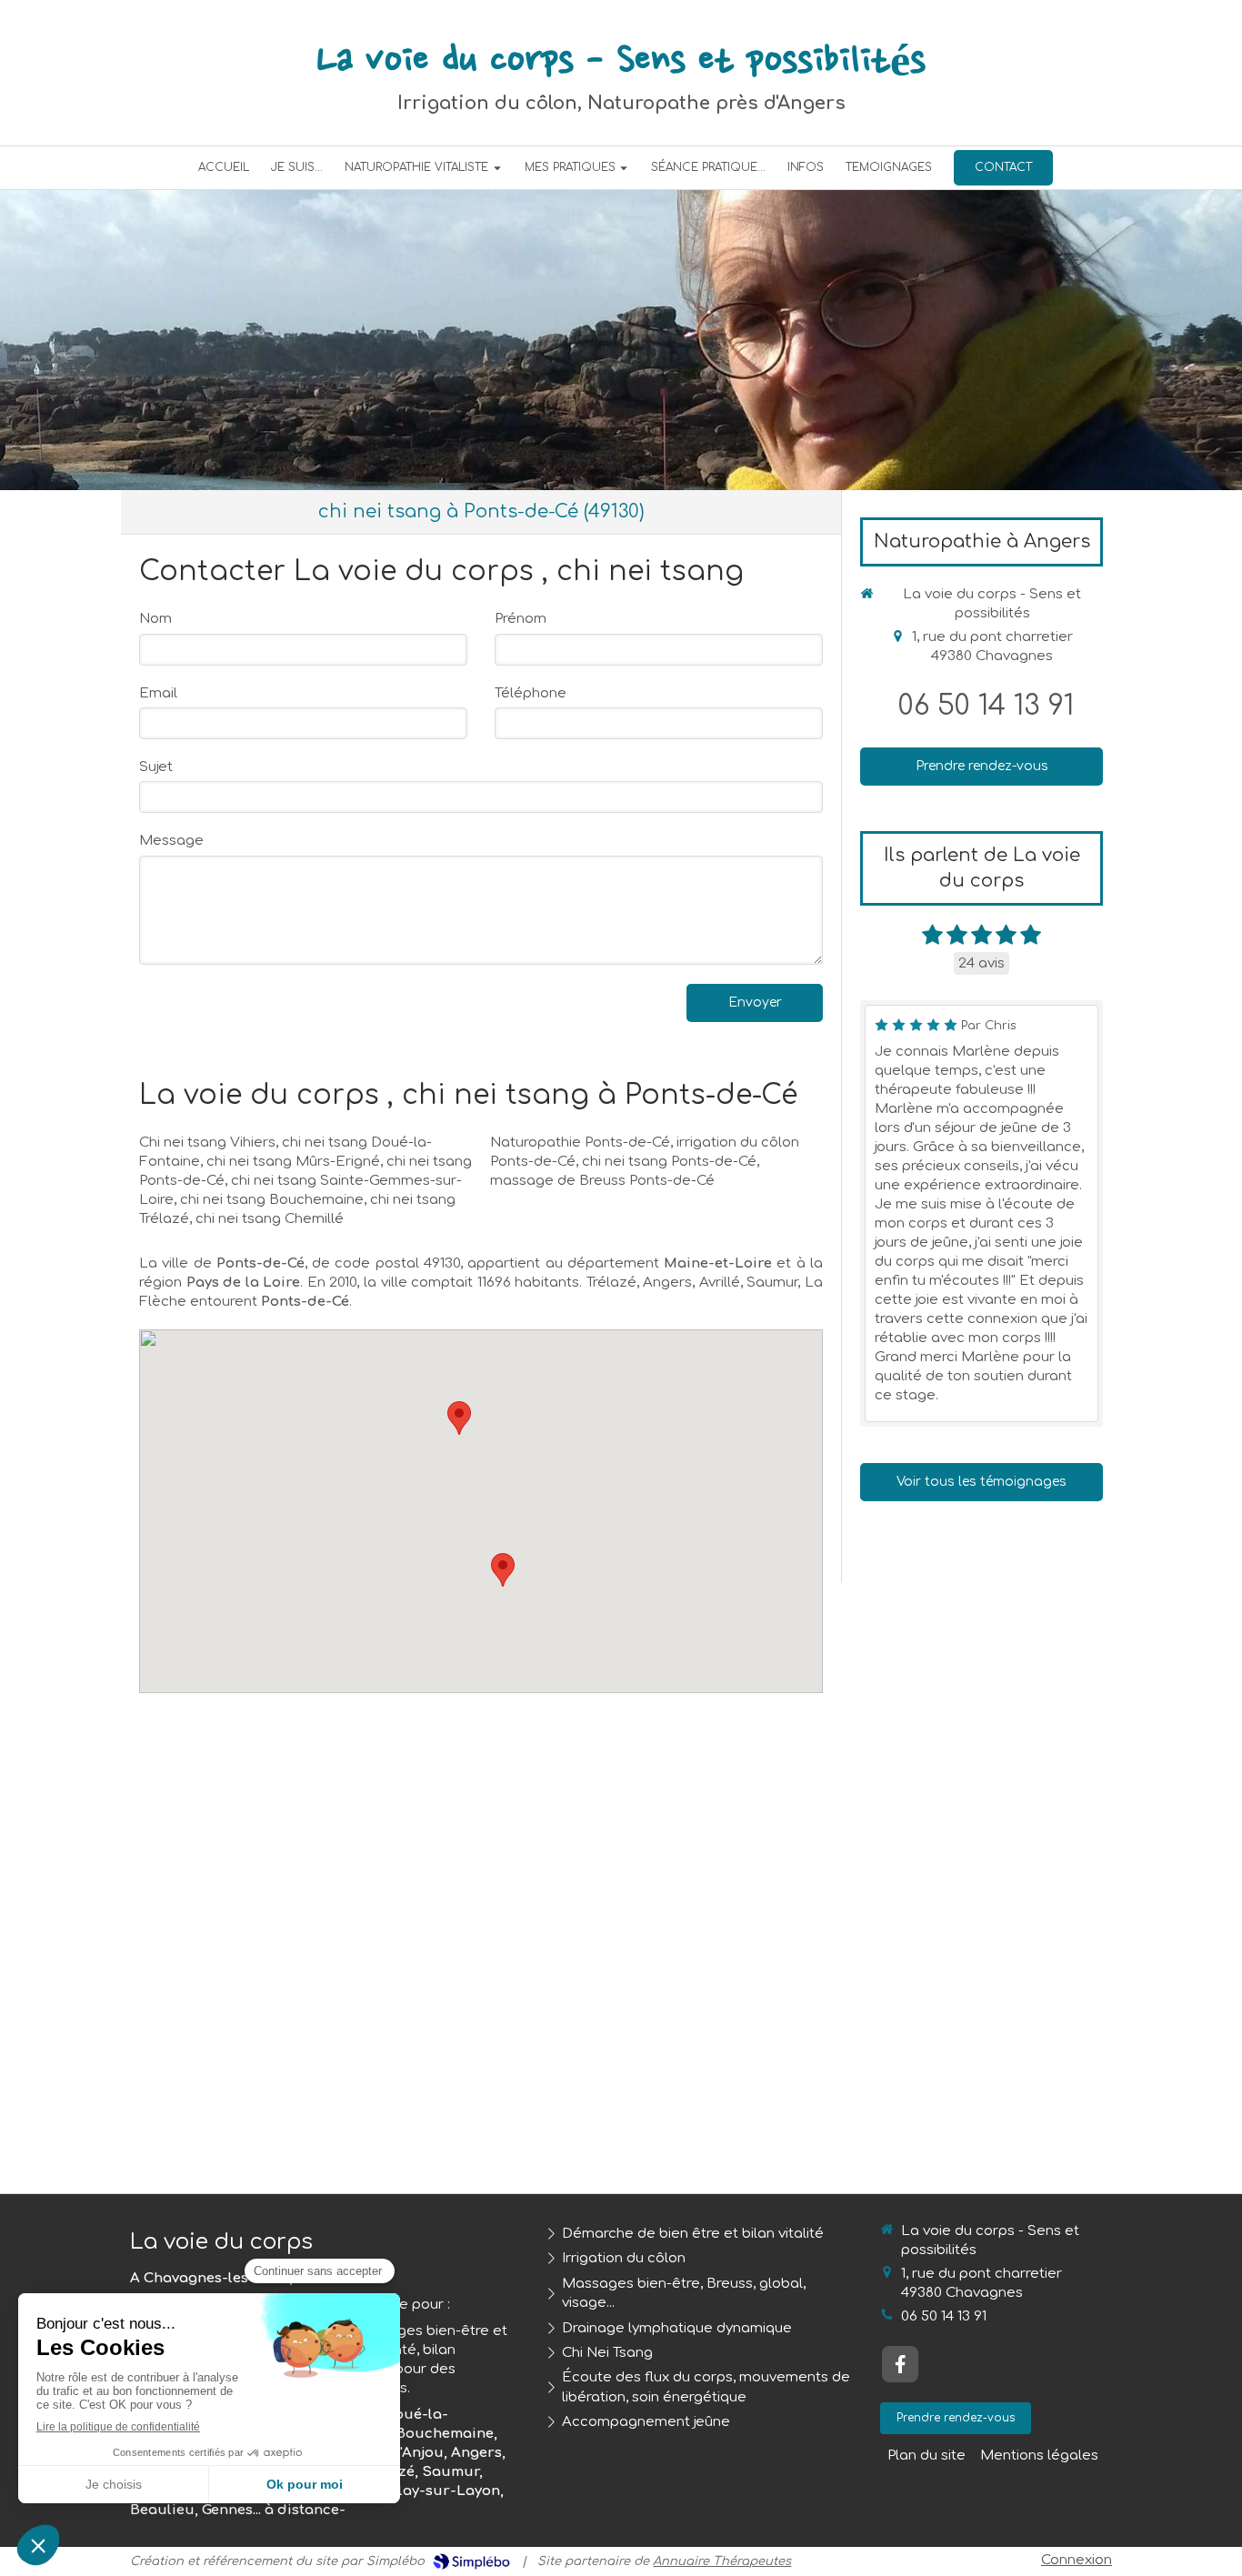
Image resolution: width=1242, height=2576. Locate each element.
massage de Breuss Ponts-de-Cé (602, 1181)
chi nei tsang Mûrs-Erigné (293, 1162)
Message (171, 841)
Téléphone (531, 693)
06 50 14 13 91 (986, 706)
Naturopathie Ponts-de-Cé (580, 1143)
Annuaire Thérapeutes (722, 2561)
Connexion (1077, 2560)
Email (158, 693)
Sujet (156, 767)
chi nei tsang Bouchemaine (272, 1200)
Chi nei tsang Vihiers (207, 1143)
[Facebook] (900, 2364)
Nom (155, 619)
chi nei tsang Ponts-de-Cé (669, 1162)
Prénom (521, 619)
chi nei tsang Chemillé (270, 1219)
